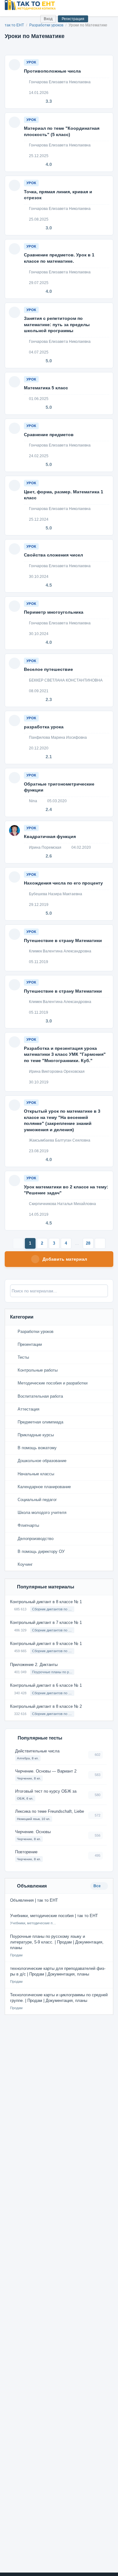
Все (98, 1886)
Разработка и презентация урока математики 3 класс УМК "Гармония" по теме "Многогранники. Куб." (65, 1054)
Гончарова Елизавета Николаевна (59, 82)
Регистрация (73, 19)
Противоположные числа (52, 71)
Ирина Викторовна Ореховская (56, 1072)
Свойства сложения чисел (53, 555)
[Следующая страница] (100, 1243)
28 (88, 1243)
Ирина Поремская (45, 847)
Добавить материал (65, 1259)
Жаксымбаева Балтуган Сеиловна (59, 1140)
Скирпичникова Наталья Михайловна (62, 1204)
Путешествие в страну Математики (63, 940)
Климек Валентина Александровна (60, 951)
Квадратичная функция (50, 836)
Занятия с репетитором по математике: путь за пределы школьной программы (57, 324)
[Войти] (33, 19)
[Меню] (108, 5)
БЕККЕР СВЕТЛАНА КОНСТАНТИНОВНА (65, 680)
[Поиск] (22, 19)
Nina (33, 801)
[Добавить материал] (12, 19)
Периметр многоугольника (54, 612)
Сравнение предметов (49, 435)
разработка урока (44, 727)
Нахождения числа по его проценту (63, 883)
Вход (48, 19)
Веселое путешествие (48, 669)
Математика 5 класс (46, 388)
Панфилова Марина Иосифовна (57, 737)
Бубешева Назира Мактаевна (55, 894)
